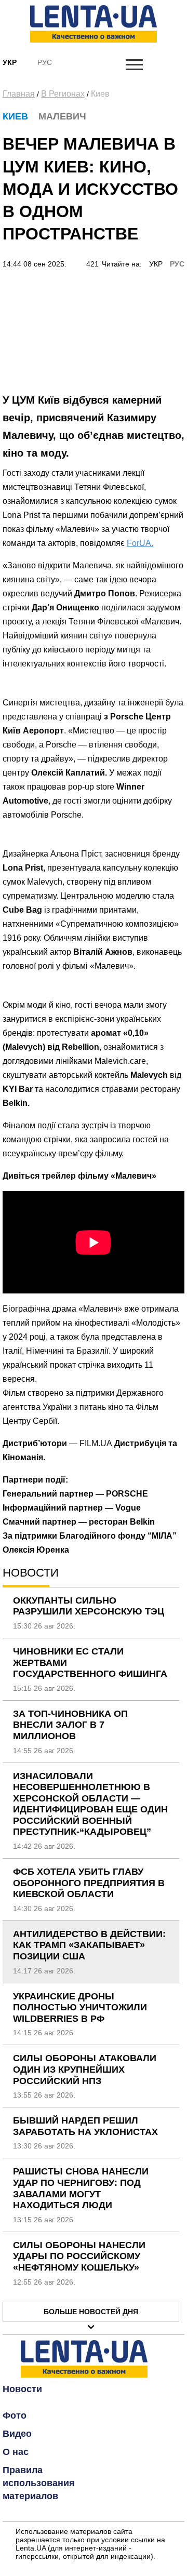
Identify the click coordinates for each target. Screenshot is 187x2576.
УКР (156, 264)
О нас (16, 2452)
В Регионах (63, 94)
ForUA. (140, 543)
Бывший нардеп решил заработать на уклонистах (85, 2126)
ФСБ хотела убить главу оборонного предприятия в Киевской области (89, 1883)
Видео (17, 2434)
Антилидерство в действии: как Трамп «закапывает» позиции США (89, 1945)
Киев (100, 94)
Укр (10, 62)
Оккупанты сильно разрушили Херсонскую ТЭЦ (89, 1606)
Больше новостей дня (91, 2312)
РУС (177, 264)
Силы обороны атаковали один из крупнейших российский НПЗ (85, 2069)
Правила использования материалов (39, 2483)
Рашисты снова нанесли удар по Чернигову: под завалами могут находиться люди (81, 2188)
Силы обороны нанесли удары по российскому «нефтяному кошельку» (79, 2256)
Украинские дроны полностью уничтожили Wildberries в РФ (80, 2007)
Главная (19, 94)
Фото (15, 2415)
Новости (22, 2389)
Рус (45, 62)
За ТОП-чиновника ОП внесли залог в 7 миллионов (70, 1725)
